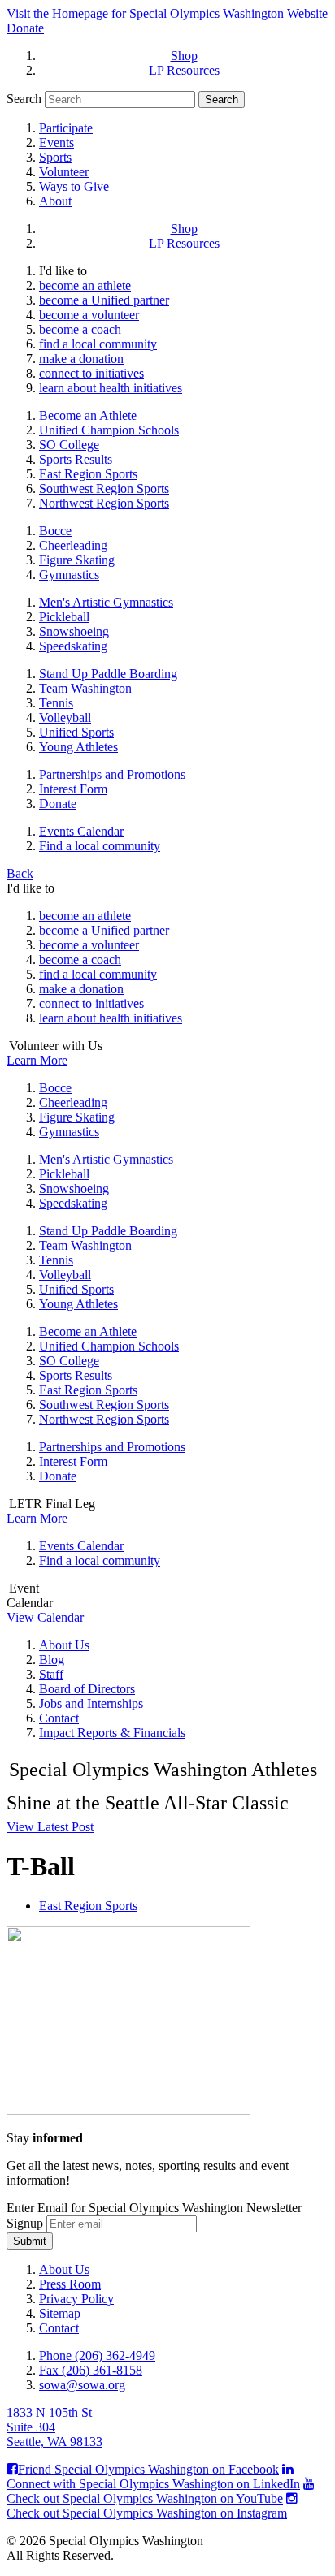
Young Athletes (78, 747)
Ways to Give (74, 186)
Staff (51, 1674)
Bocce (55, 531)
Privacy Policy (76, 2299)
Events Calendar (81, 831)
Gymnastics (69, 575)
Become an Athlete (88, 415)
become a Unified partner (104, 300)
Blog (52, 1660)
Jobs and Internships (91, 1703)
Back (20, 873)
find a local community (98, 344)
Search (24, 99)
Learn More (37, 1060)
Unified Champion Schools (109, 430)
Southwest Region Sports (104, 488)
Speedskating (73, 646)
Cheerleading (73, 545)
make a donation (81, 359)
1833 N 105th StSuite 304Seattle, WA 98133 (54, 2427)
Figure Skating (77, 560)
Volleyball (65, 717)
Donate (25, 28)
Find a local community (100, 846)
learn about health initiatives (111, 388)
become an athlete (85, 285)
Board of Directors (87, 1689)
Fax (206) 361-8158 (91, 2370)
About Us (64, 1645)
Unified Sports (76, 732)
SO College (69, 445)
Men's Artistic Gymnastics (106, 602)
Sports (55, 157)
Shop (184, 56)
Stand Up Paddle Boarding (108, 674)
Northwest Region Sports (104, 503)
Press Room (70, 2284)
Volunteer (64, 172)
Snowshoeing (74, 631)
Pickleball (64, 617)
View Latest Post (50, 1827)
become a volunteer (89, 315)
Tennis (56, 703)
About (55, 201)
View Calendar (45, 1617)
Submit (30, 2241)
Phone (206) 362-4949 (97, 2356)
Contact (59, 1718)
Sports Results (76, 459)
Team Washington (85, 688)
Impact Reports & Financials (112, 1733)
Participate (66, 128)
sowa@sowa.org (82, 2385)
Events (57, 143)
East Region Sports (88, 474)
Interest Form (73, 789)
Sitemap (60, 2313)
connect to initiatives (91, 373)
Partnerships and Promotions (112, 774)
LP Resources (184, 70)
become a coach (80, 329)
